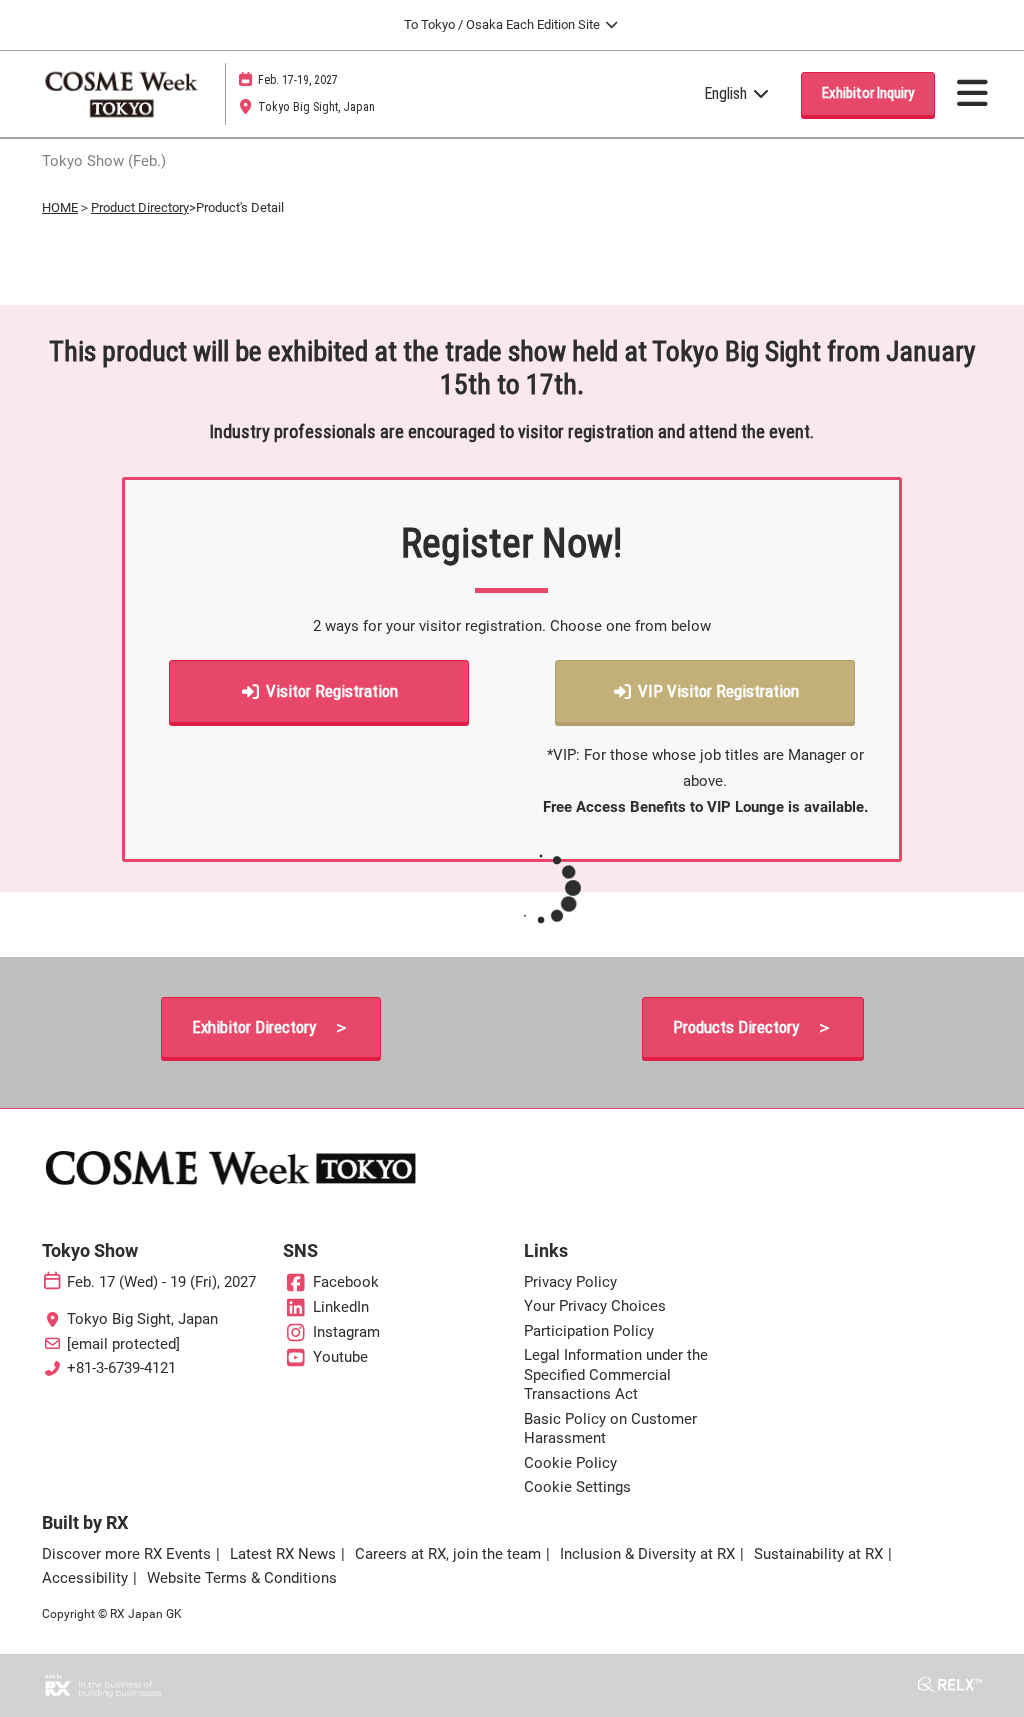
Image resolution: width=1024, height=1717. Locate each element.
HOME (60, 207)
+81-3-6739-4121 (121, 1368)
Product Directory (140, 207)
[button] (868, 94)
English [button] (727, 93)
